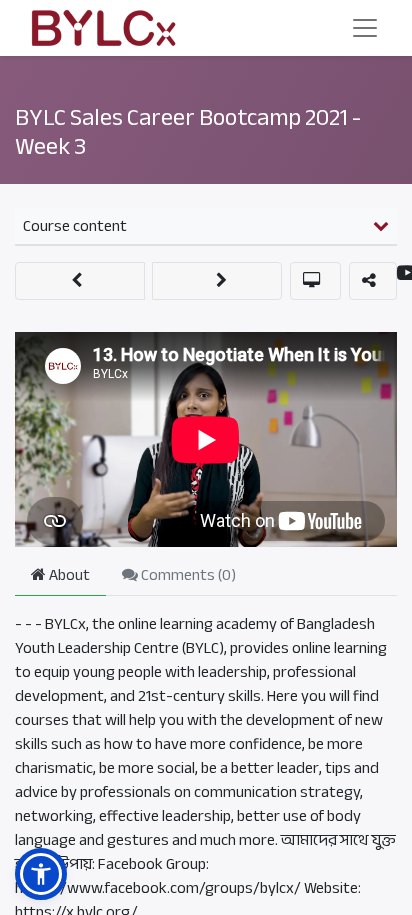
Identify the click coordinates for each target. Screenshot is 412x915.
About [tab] (68, 575)
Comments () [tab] (187, 575)
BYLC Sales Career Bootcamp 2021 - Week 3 (188, 132)
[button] (80, 281)
